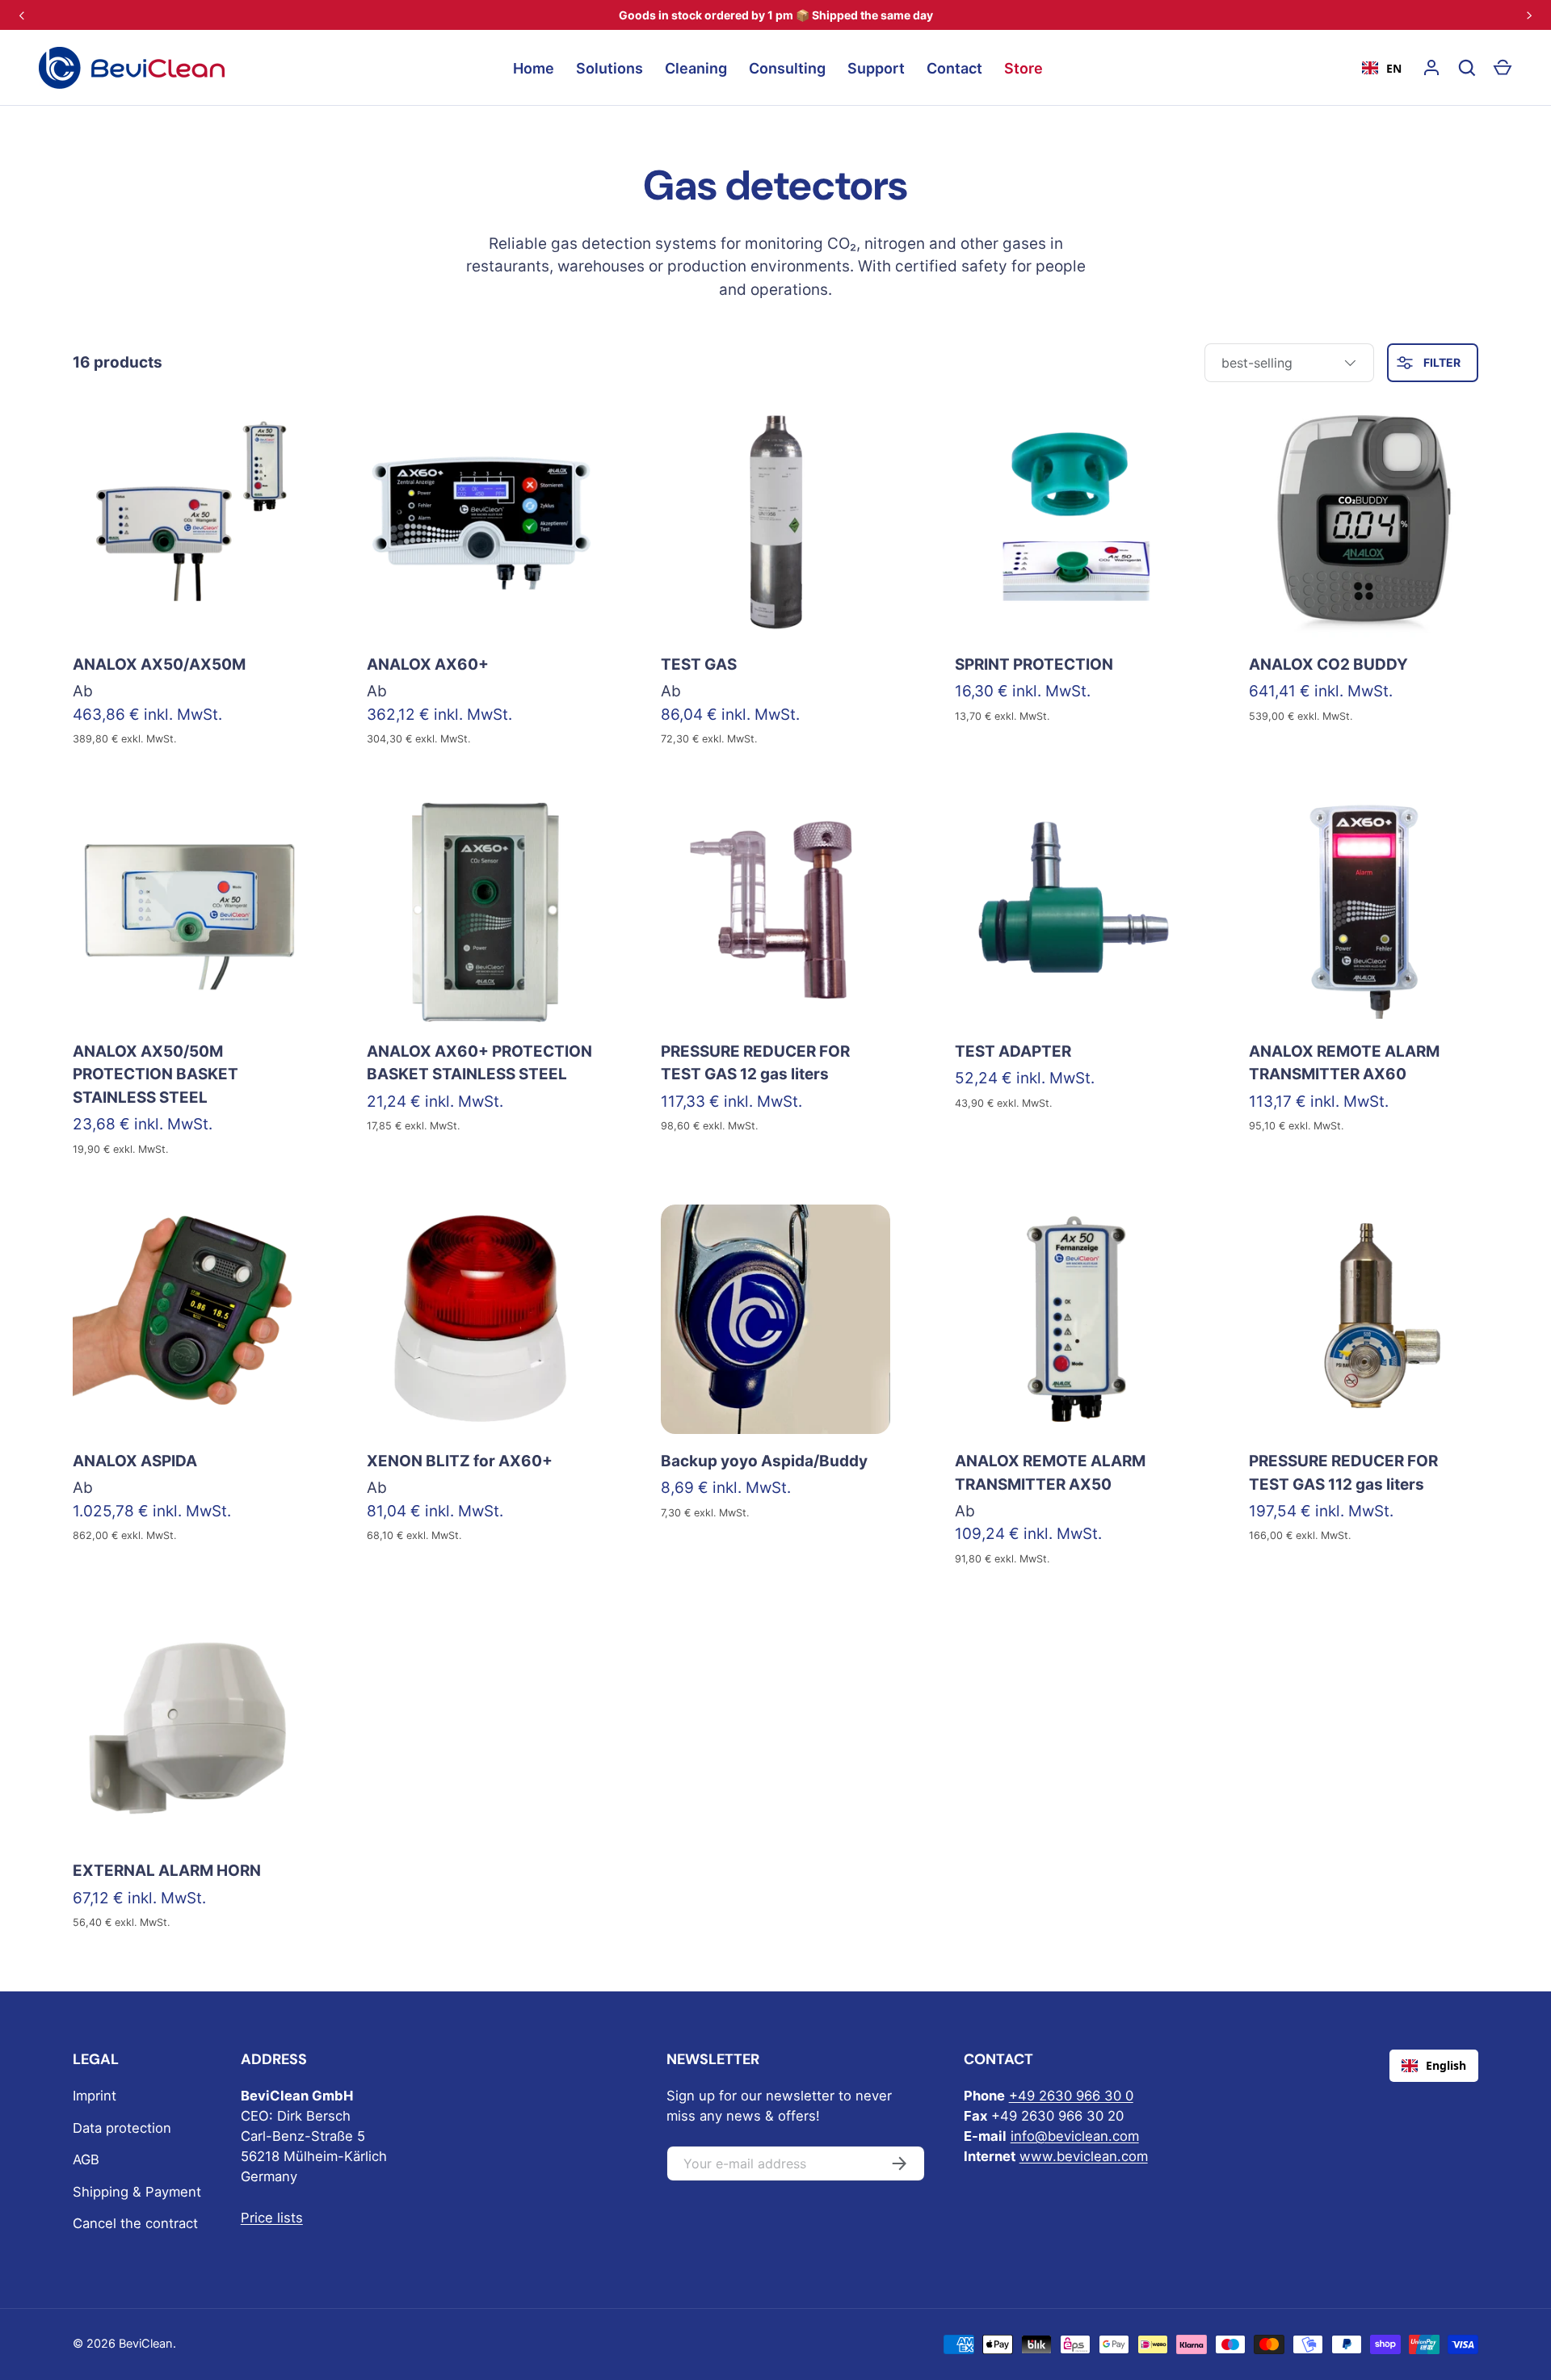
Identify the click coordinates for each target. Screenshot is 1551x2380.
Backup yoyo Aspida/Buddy (764, 1461)
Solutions (609, 68)
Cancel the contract (135, 2223)
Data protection (122, 2128)
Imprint (95, 2096)
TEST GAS (699, 664)
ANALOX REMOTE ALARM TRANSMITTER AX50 (1050, 1473)
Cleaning (696, 68)
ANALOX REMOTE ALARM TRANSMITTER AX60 (1344, 1063)
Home (534, 68)
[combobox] (1382, 68)
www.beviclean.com (1084, 2156)
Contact (954, 68)
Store (1023, 68)
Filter (1441, 362)
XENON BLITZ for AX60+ (460, 1461)
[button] (1503, 68)
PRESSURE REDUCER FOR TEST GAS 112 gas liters (1343, 1473)
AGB (86, 2159)
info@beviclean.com (1075, 2136)
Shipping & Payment (137, 2192)
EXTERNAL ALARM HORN (167, 1871)
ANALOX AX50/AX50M (159, 664)
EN (1394, 68)
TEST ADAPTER (1013, 1051)
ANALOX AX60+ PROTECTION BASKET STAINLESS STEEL (479, 1063)
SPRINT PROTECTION (1034, 664)
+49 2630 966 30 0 (1071, 2096)
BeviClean (146, 2344)
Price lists (272, 2218)
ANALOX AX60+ (428, 664)
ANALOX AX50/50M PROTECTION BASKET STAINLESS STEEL (156, 1074)
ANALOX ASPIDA (135, 1461)
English (1446, 2065)
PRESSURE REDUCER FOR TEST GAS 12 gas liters (755, 1063)
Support (876, 68)
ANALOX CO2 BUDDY (1328, 664)
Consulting (787, 68)
